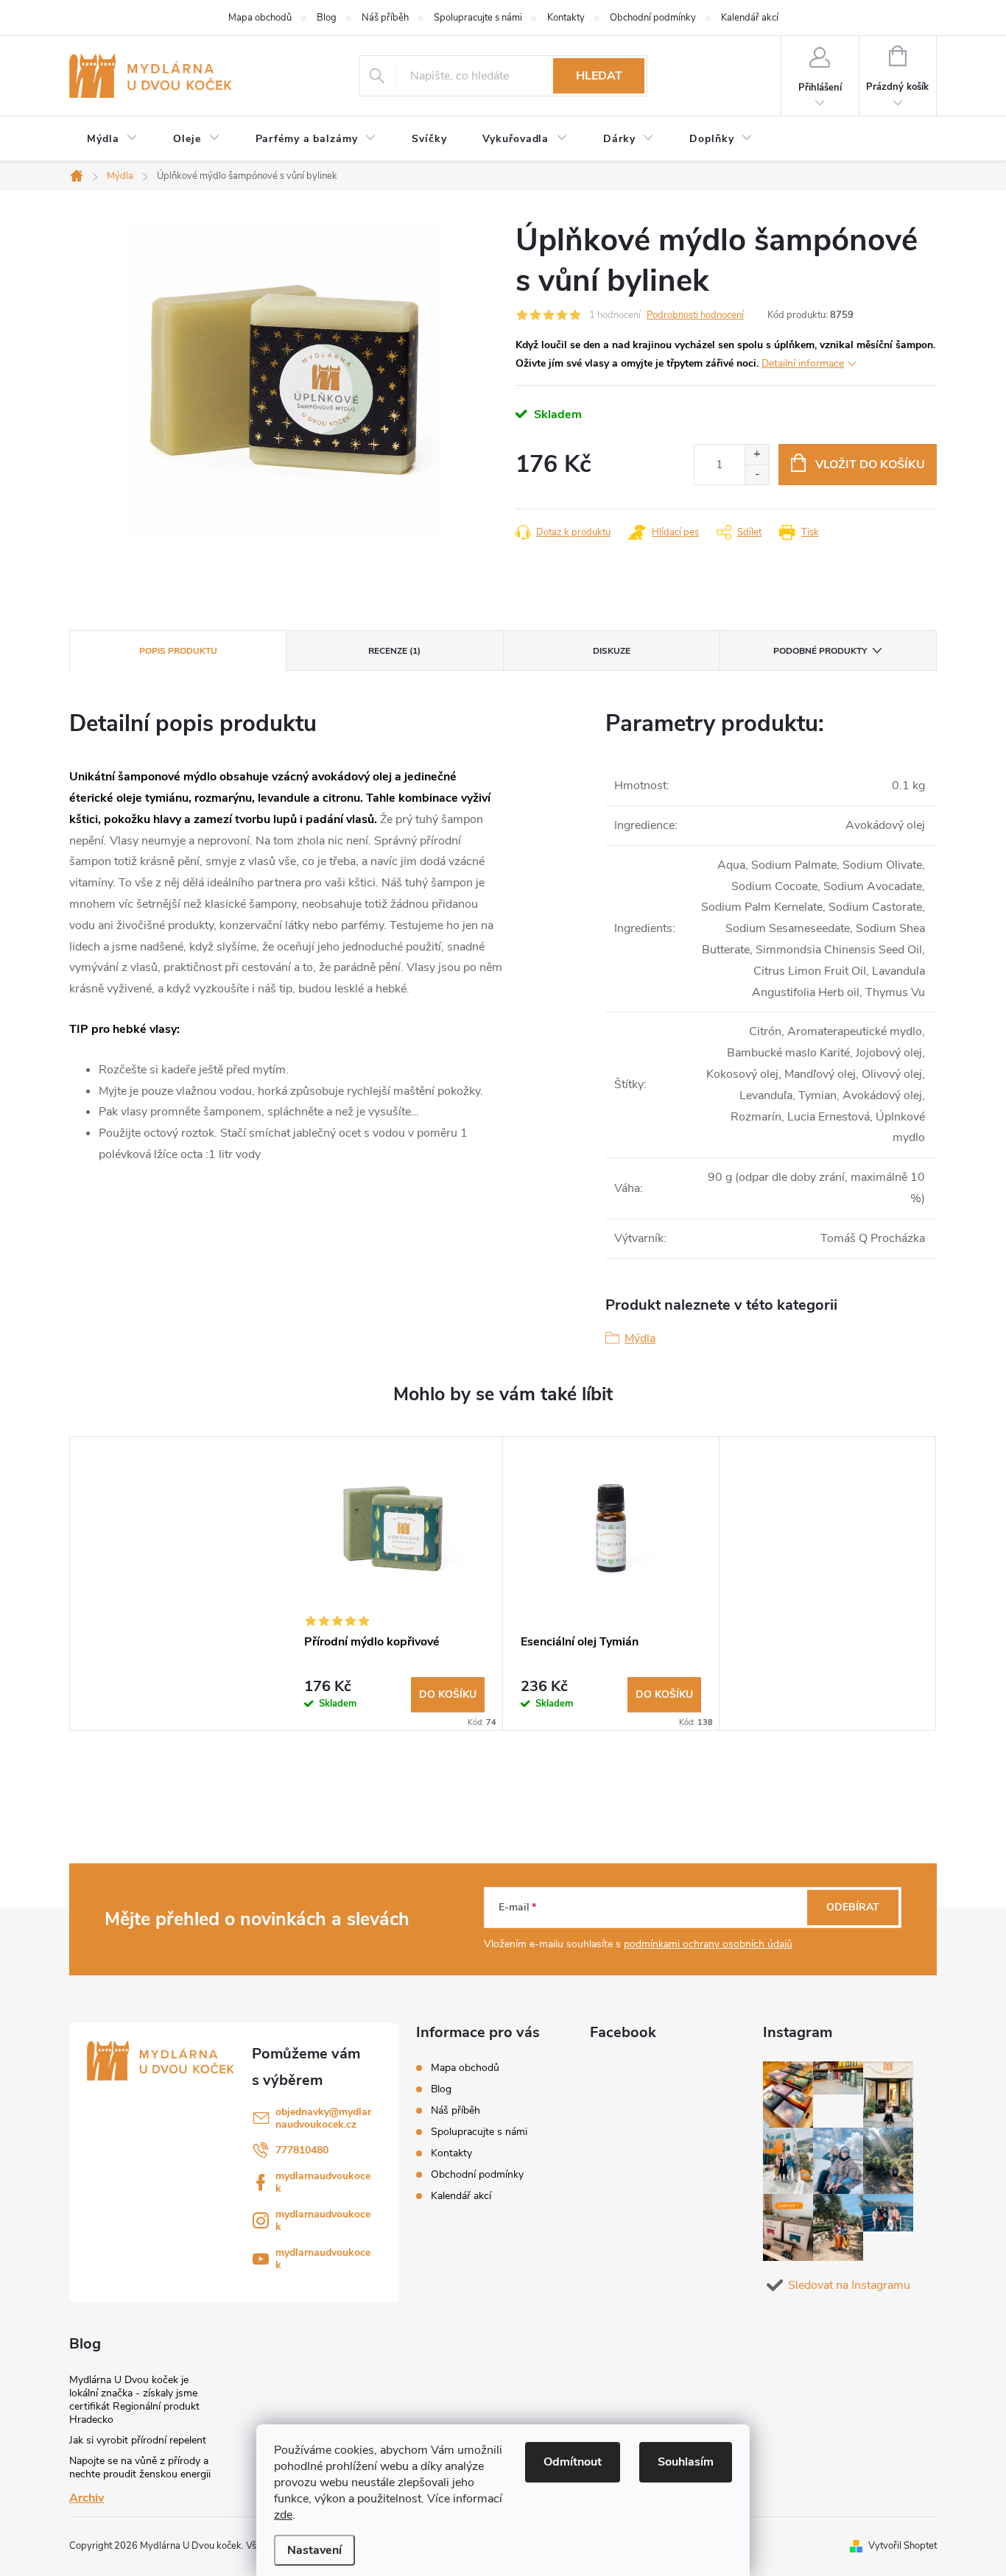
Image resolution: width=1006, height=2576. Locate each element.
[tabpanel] (395, 1584)
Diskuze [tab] (612, 651)
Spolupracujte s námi (478, 18)
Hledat (599, 76)
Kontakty (566, 18)
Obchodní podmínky (653, 18)
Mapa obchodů (260, 18)
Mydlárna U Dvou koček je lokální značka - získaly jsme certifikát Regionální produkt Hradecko (134, 2400)
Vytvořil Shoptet (903, 2546)
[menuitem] (112, 139)
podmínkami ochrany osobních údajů (708, 1944)
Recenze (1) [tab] (394, 651)
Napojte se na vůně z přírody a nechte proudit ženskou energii (140, 2467)
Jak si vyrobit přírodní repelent (138, 2440)
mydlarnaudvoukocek (323, 2182)
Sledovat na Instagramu (849, 2285)
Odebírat (853, 1907)
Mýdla (640, 1338)
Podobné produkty (820, 651)
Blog (327, 18)
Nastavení (314, 2550)
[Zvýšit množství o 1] (757, 455)
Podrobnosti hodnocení (695, 315)
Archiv (87, 2498)
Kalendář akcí (750, 18)
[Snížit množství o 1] (757, 474)
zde (283, 2515)
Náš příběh (385, 18)
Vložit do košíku (870, 465)
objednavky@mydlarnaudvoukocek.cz (323, 2118)
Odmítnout (573, 2462)
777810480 (302, 2150)
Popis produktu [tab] (178, 651)
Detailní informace (803, 363)
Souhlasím (686, 2462)
